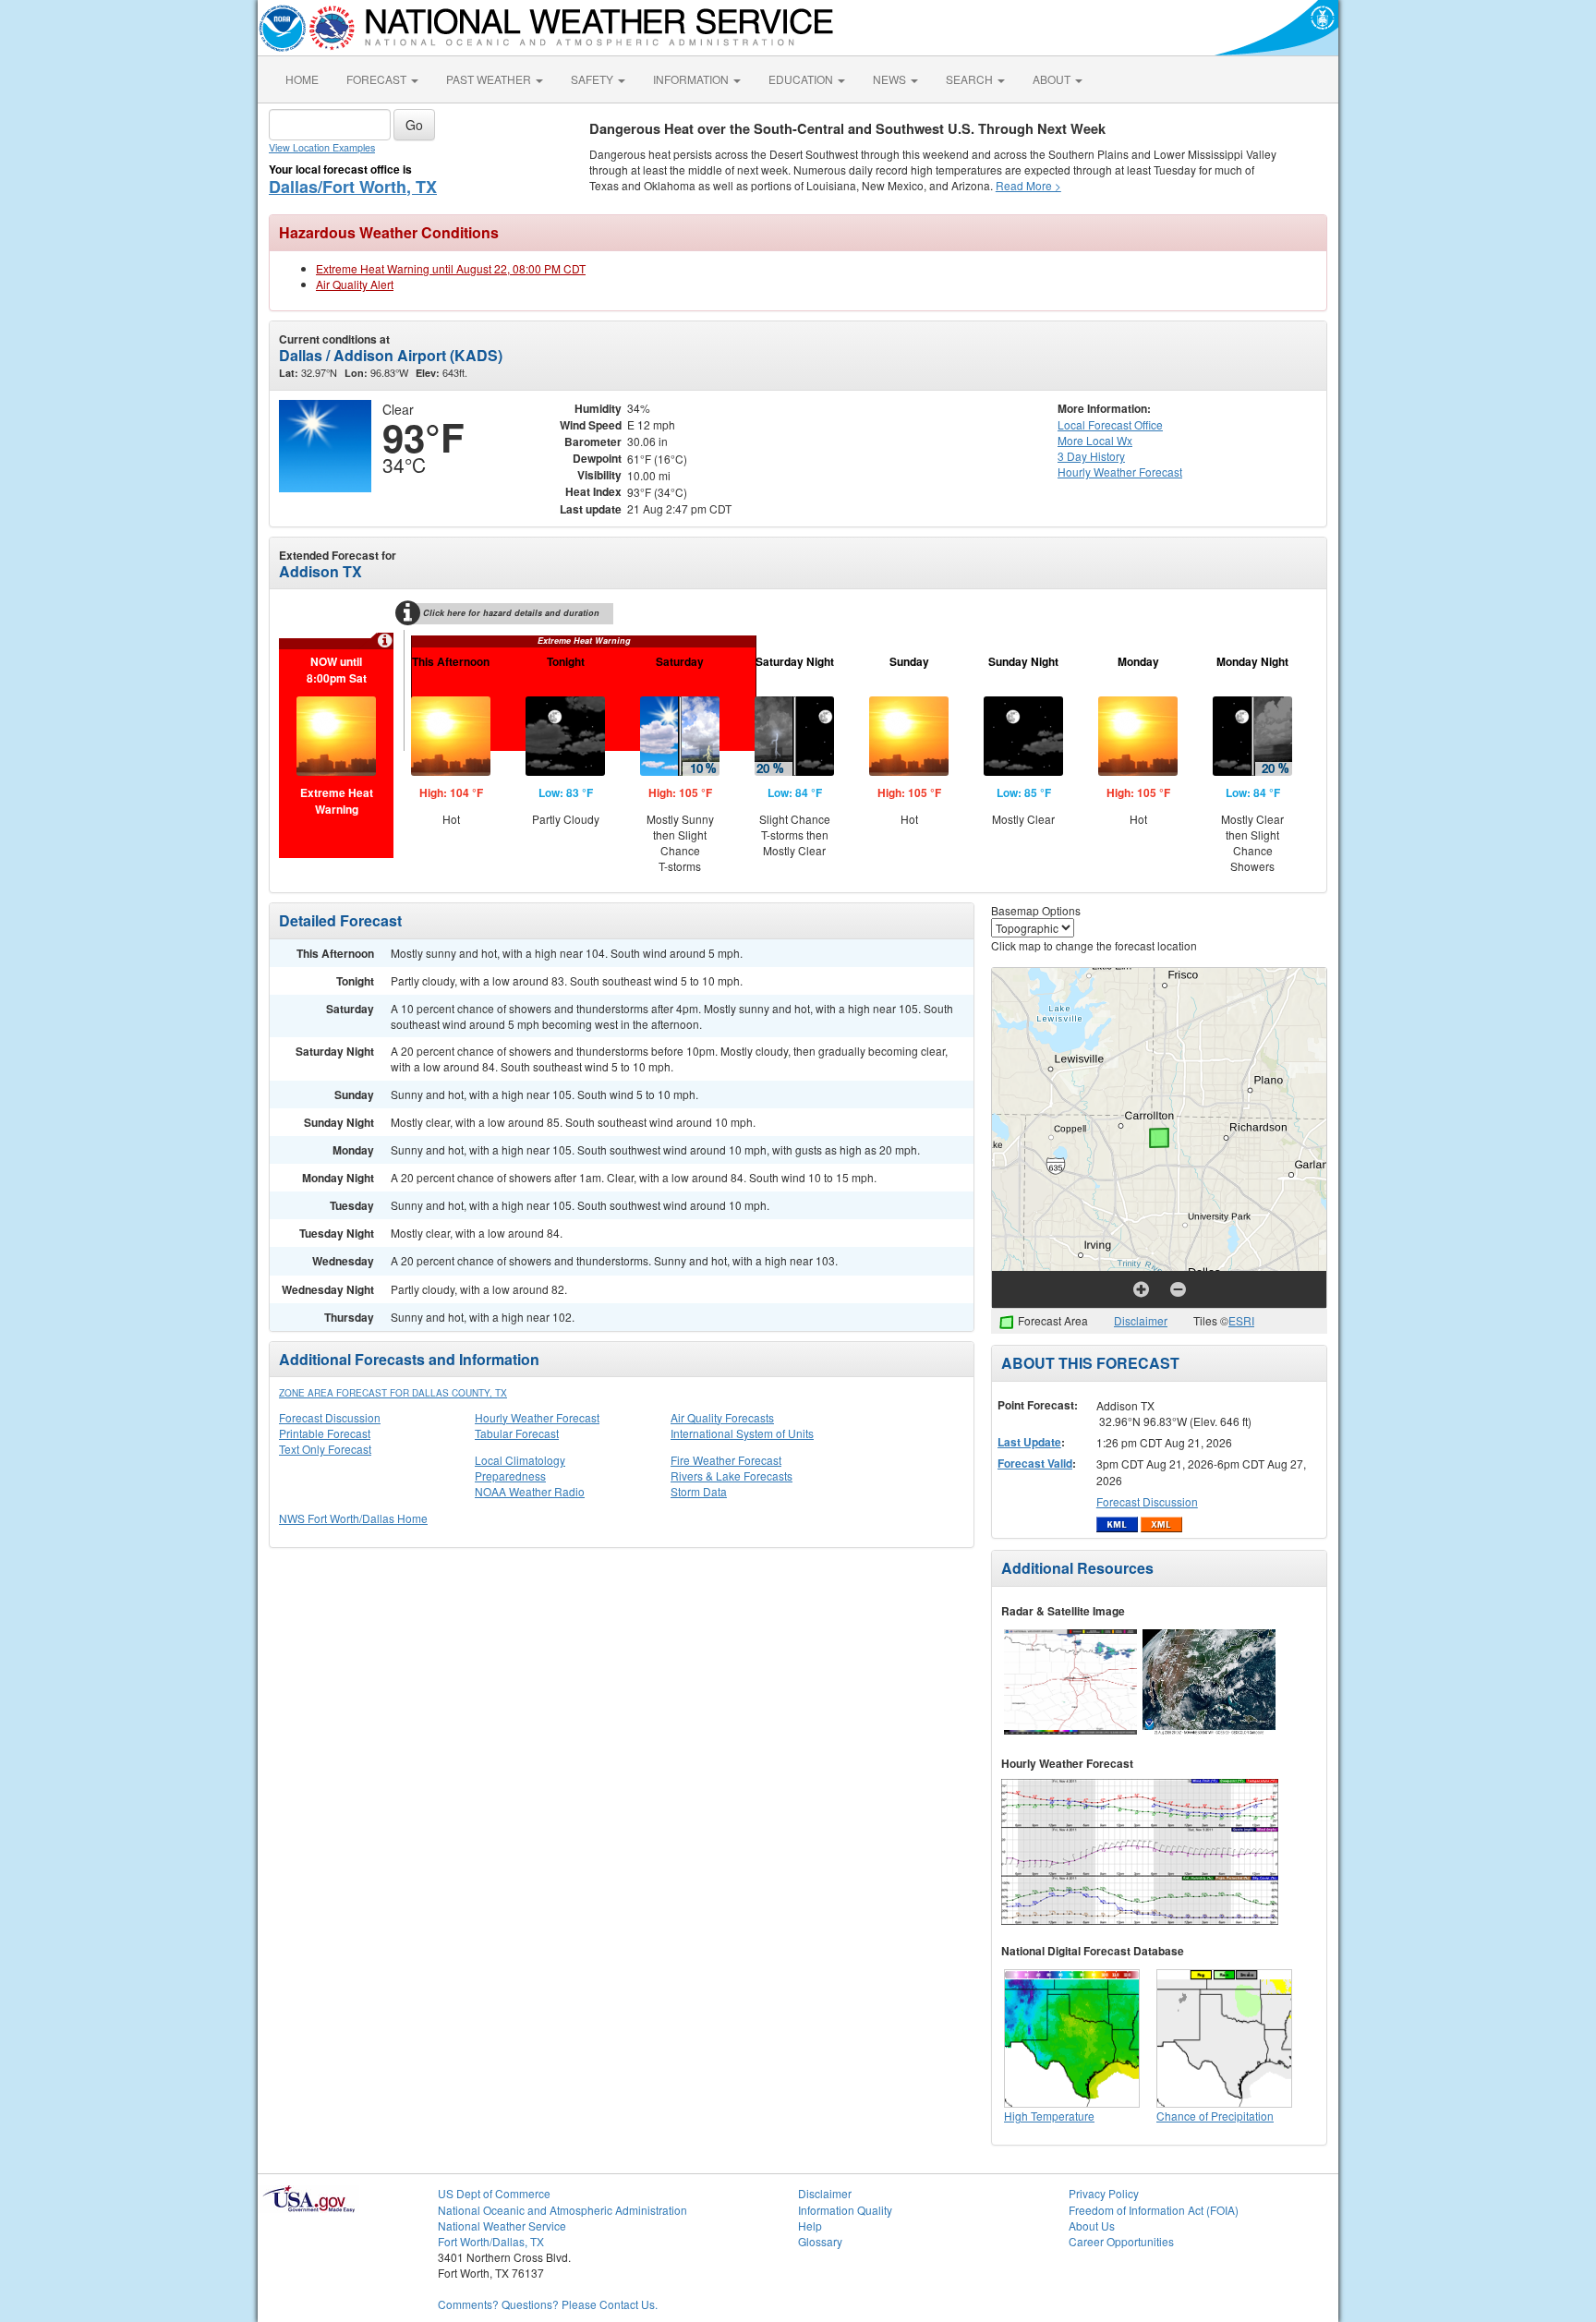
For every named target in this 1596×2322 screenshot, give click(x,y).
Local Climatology (520, 1460)
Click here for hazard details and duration (511, 613)
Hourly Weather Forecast (537, 1417)
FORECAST (378, 79)
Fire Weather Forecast (726, 1460)
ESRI (1241, 1320)
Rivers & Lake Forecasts (731, 1475)
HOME (302, 79)
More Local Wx (1095, 440)
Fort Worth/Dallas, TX (491, 2241)
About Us (1092, 2225)
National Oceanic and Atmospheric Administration (562, 2210)
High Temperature (1049, 2116)
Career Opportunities (1121, 2241)
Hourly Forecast (1120, 472)
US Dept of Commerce (494, 2193)
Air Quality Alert (355, 284)
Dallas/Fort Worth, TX (353, 187)
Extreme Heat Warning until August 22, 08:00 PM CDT (451, 268)
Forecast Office (1110, 424)
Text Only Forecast (325, 1449)
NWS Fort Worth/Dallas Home (353, 1518)
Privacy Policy (1104, 2193)
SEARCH (971, 79)
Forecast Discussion (330, 1417)
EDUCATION (802, 79)
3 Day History (1091, 456)
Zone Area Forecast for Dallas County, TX (393, 1393)
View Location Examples (322, 147)
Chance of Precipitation (1215, 2116)
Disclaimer (1141, 1320)
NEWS (891, 79)
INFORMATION (692, 79)
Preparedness (510, 1475)
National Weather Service (502, 2225)
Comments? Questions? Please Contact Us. (548, 2304)
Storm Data (699, 1491)
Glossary (820, 2241)
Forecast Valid (1035, 1463)
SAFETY (593, 79)
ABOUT (1053, 79)
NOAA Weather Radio (530, 1491)
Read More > (1028, 185)
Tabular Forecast (517, 1433)
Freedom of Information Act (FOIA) (1154, 2210)
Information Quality (845, 2210)
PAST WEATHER (490, 79)
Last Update (1029, 1442)
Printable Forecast (325, 1433)
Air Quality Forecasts (722, 1417)
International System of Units (742, 1433)
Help (810, 2225)
